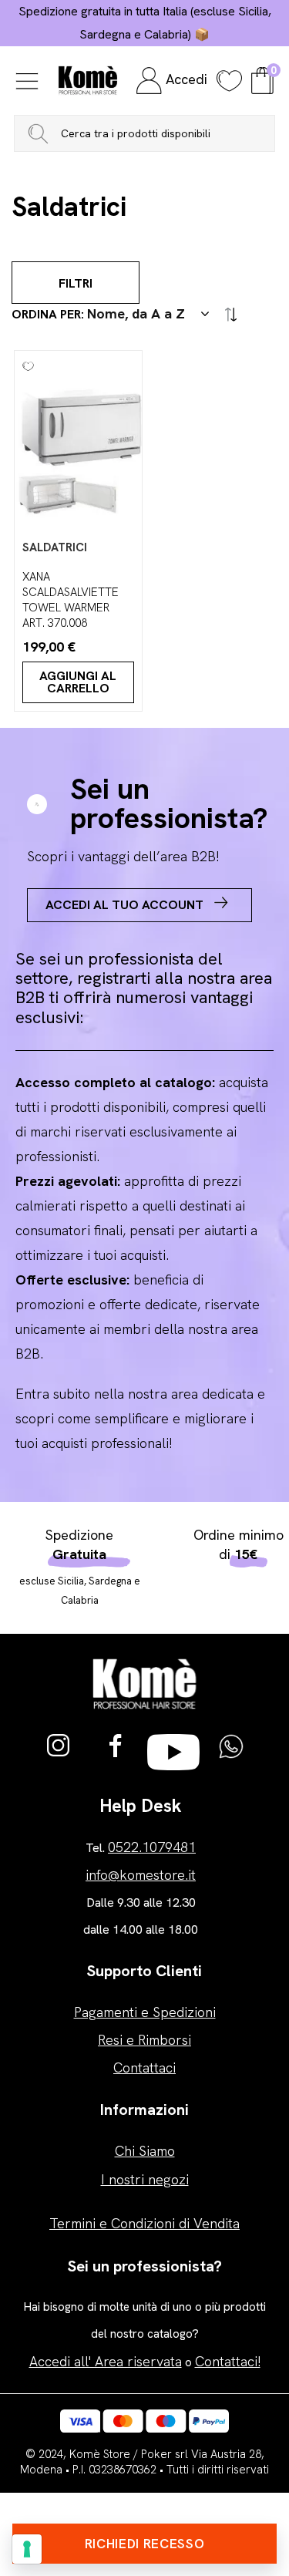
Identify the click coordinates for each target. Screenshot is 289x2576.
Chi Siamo (145, 2151)
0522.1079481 (152, 1847)
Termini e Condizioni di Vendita (144, 2223)
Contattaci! (228, 2361)
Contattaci (144, 2068)
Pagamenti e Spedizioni (145, 2012)
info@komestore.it (141, 1875)
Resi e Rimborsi (144, 2040)
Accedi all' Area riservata (106, 2361)
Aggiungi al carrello (78, 682)
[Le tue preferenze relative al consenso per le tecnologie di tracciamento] (27, 2549)
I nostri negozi (145, 2179)
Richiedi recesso (145, 2544)
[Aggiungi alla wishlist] (24, 360)
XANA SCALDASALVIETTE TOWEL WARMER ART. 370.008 (71, 600)
